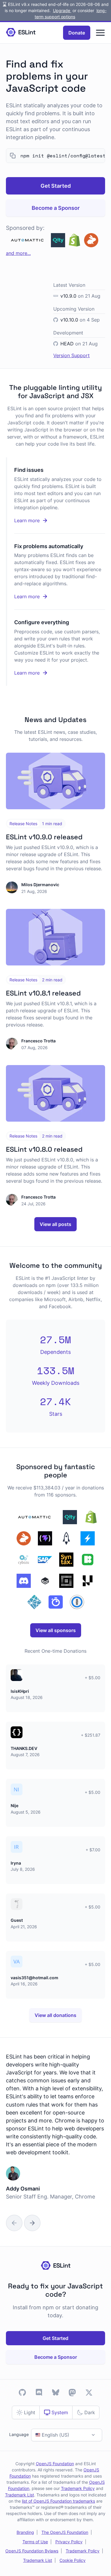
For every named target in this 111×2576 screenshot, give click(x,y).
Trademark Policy (78, 2488)
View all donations (55, 2015)
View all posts (55, 1224)
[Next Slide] (32, 2223)
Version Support (71, 355)
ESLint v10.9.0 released (44, 837)
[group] (56, 2134)
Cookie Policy (73, 2560)
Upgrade (62, 10)
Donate (77, 33)
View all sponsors (56, 1630)
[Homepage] (21, 33)
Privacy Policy (69, 2542)
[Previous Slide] (14, 2223)
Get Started (56, 186)
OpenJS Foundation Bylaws (32, 2551)
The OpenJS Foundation (65, 2532)
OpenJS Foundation (55, 2464)
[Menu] (100, 33)
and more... (18, 253)
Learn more (50, 521)
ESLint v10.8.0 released (44, 1149)
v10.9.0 (68, 296)
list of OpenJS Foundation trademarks (58, 2501)
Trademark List (20, 2495)
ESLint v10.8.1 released (43, 993)
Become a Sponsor (56, 208)
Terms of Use (35, 2542)
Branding (25, 2532)
